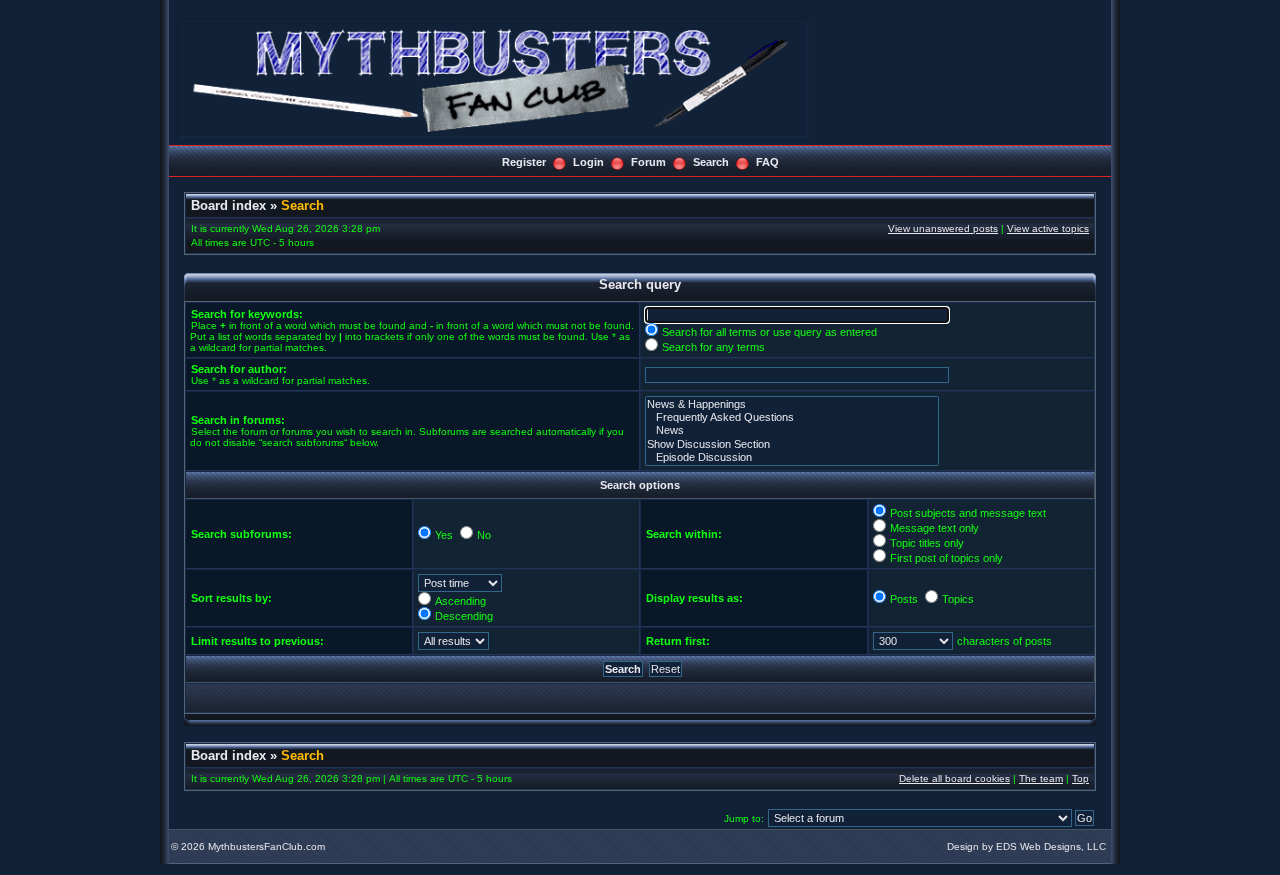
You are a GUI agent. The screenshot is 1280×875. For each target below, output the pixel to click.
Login (588, 162)
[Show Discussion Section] (792, 444)
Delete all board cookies (954, 778)
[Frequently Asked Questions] (792, 417)
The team (1041, 778)
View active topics (1048, 228)
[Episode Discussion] (792, 457)
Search (711, 162)
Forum (648, 162)
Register (524, 162)
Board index (228, 205)
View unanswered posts (943, 228)
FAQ (767, 162)
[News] (792, 430)
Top (1080, 778)
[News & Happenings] (792, 404)
